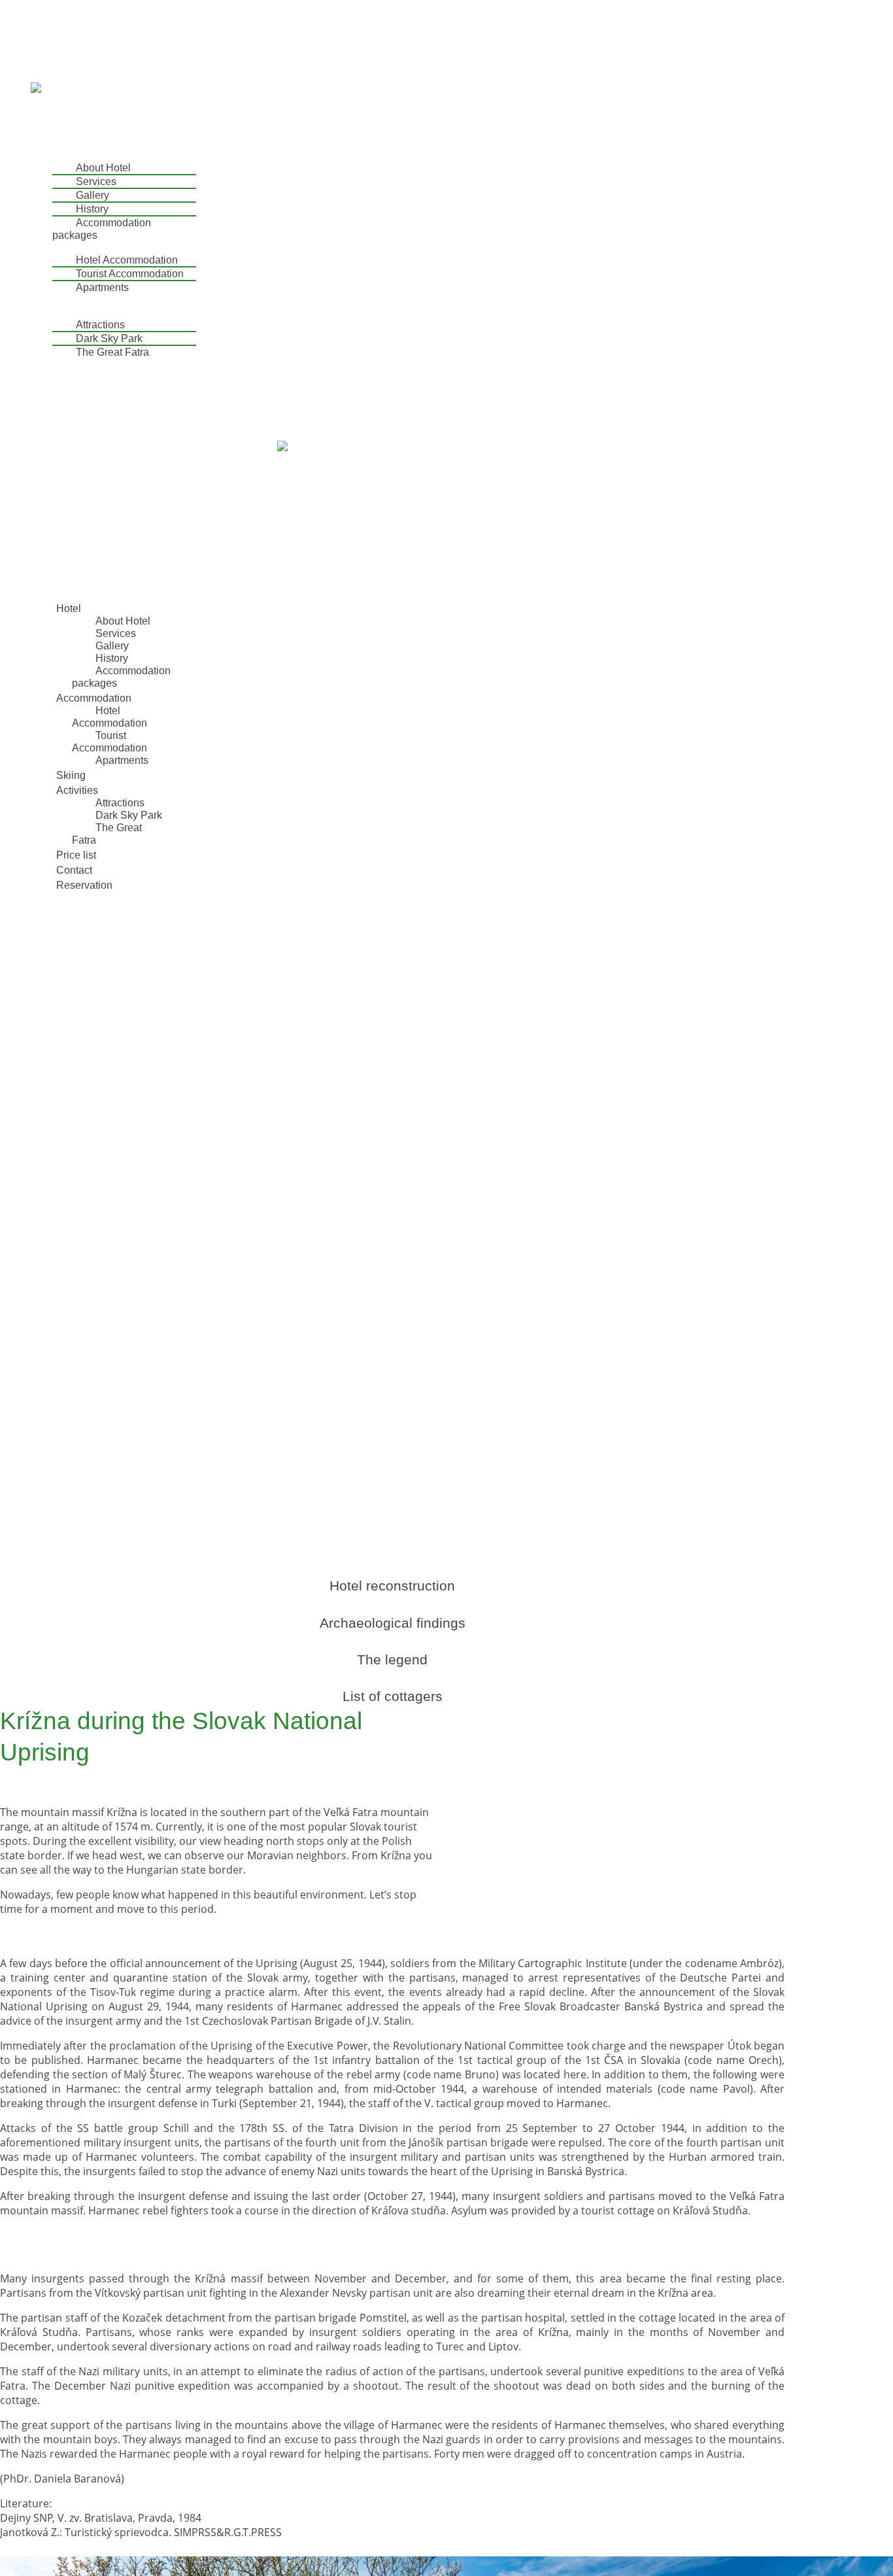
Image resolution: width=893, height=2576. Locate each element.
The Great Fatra (112, 352)
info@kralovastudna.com (59, 81)
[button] (329, 133)
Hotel (49, 155)
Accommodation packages (102, 229)
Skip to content (39, 6)
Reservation (65, 389)
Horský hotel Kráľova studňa (72, 28)
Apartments (102, 287)
